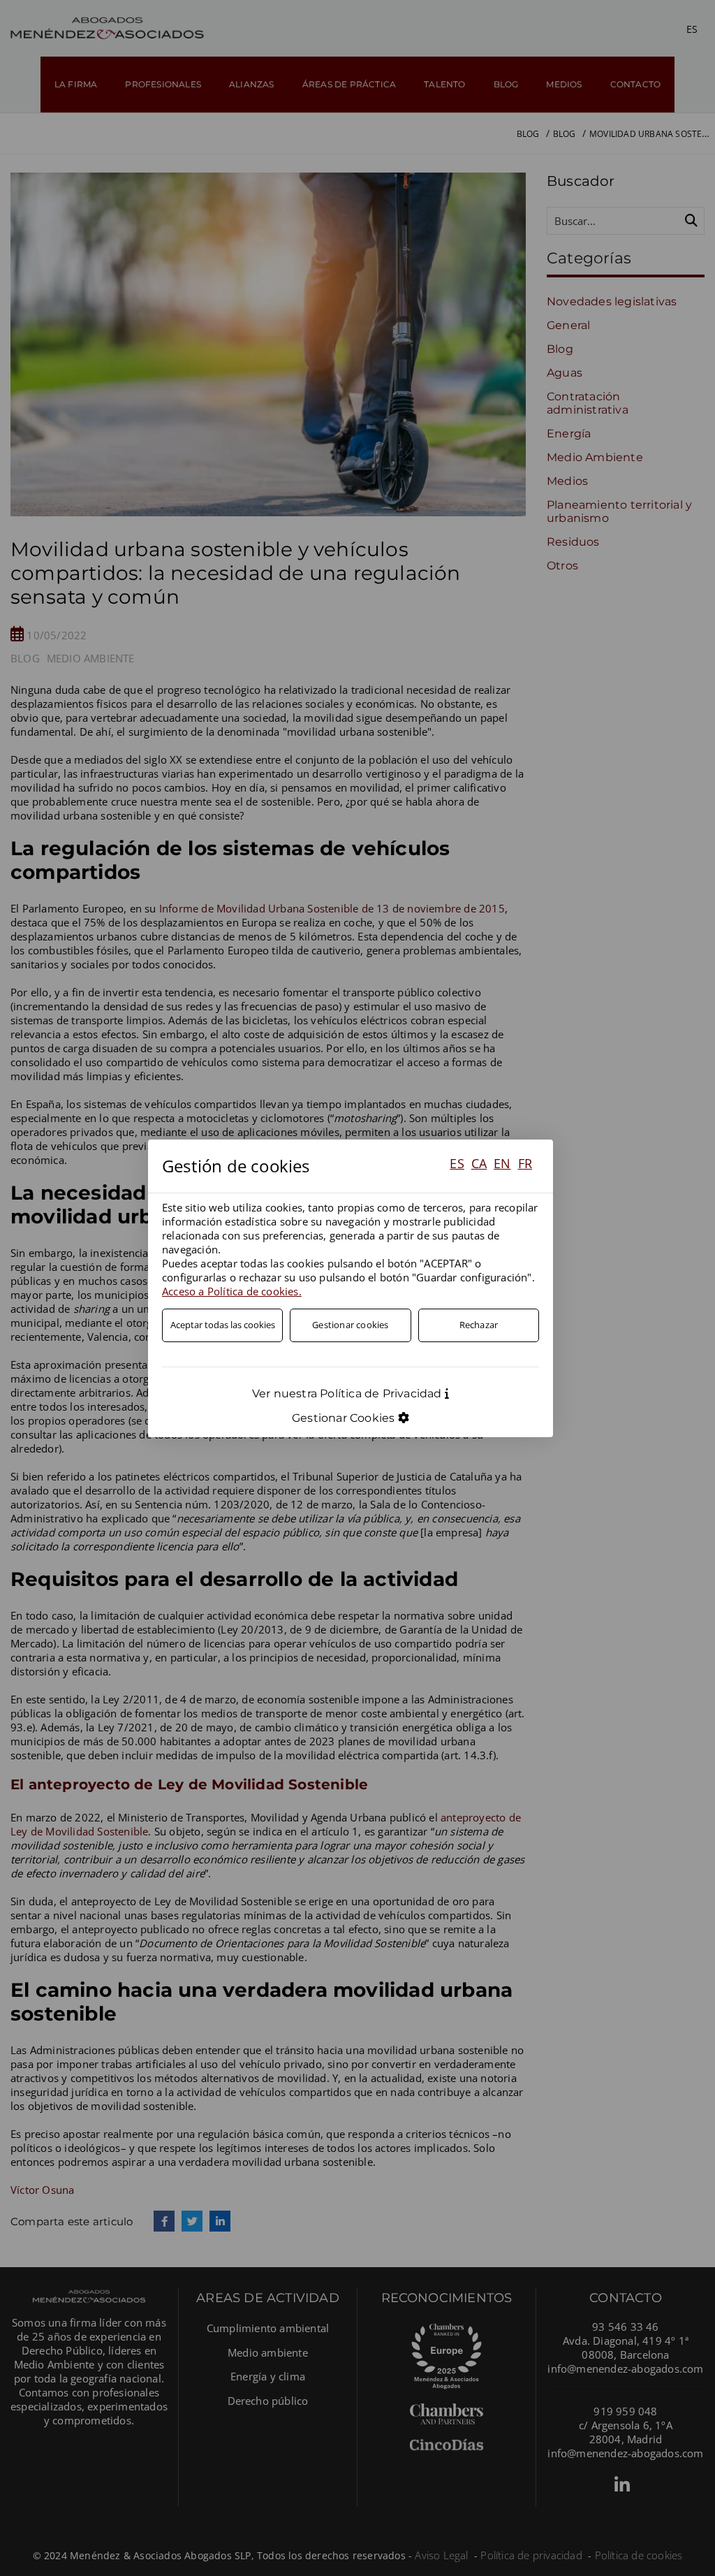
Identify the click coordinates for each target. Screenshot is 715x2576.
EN (502, 1163)
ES (457, 1163)
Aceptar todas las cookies (223, 1325)
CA (479, 1163)
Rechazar (479, 1325)
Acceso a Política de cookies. (232, 1291)
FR (525, 1163)
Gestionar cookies (350, 1325)
